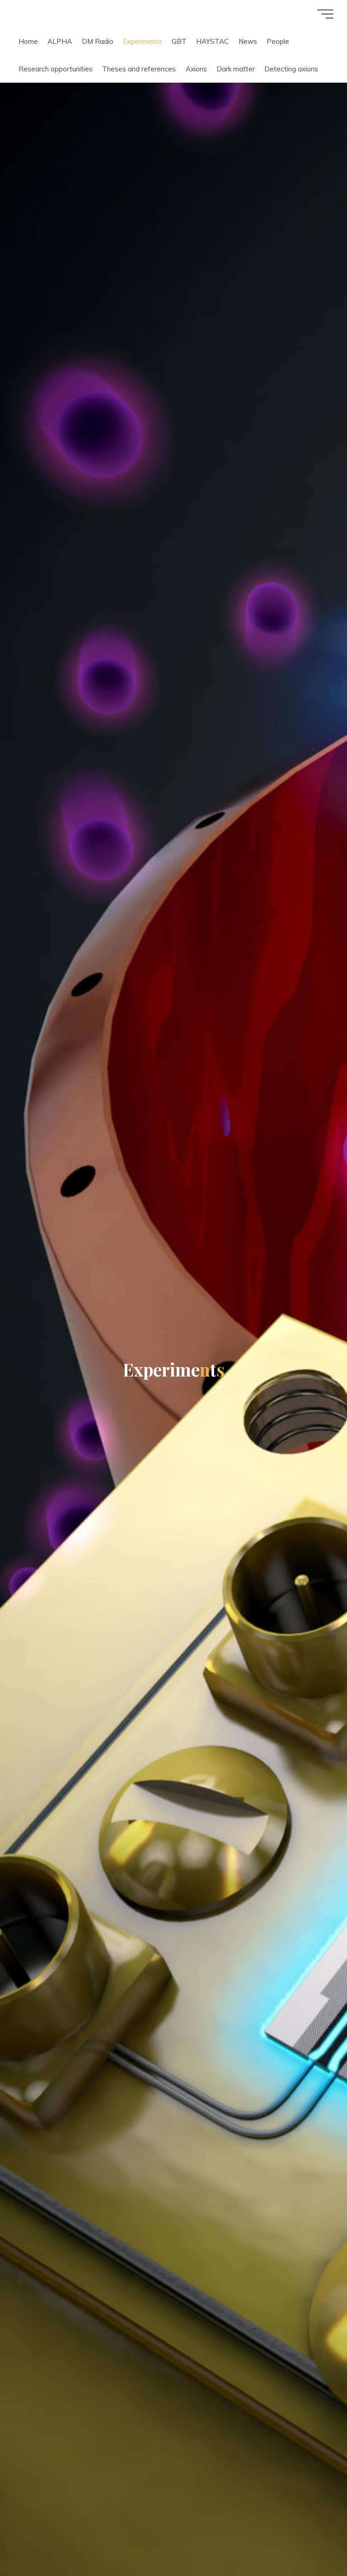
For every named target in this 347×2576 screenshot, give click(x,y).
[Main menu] (325, 14)
